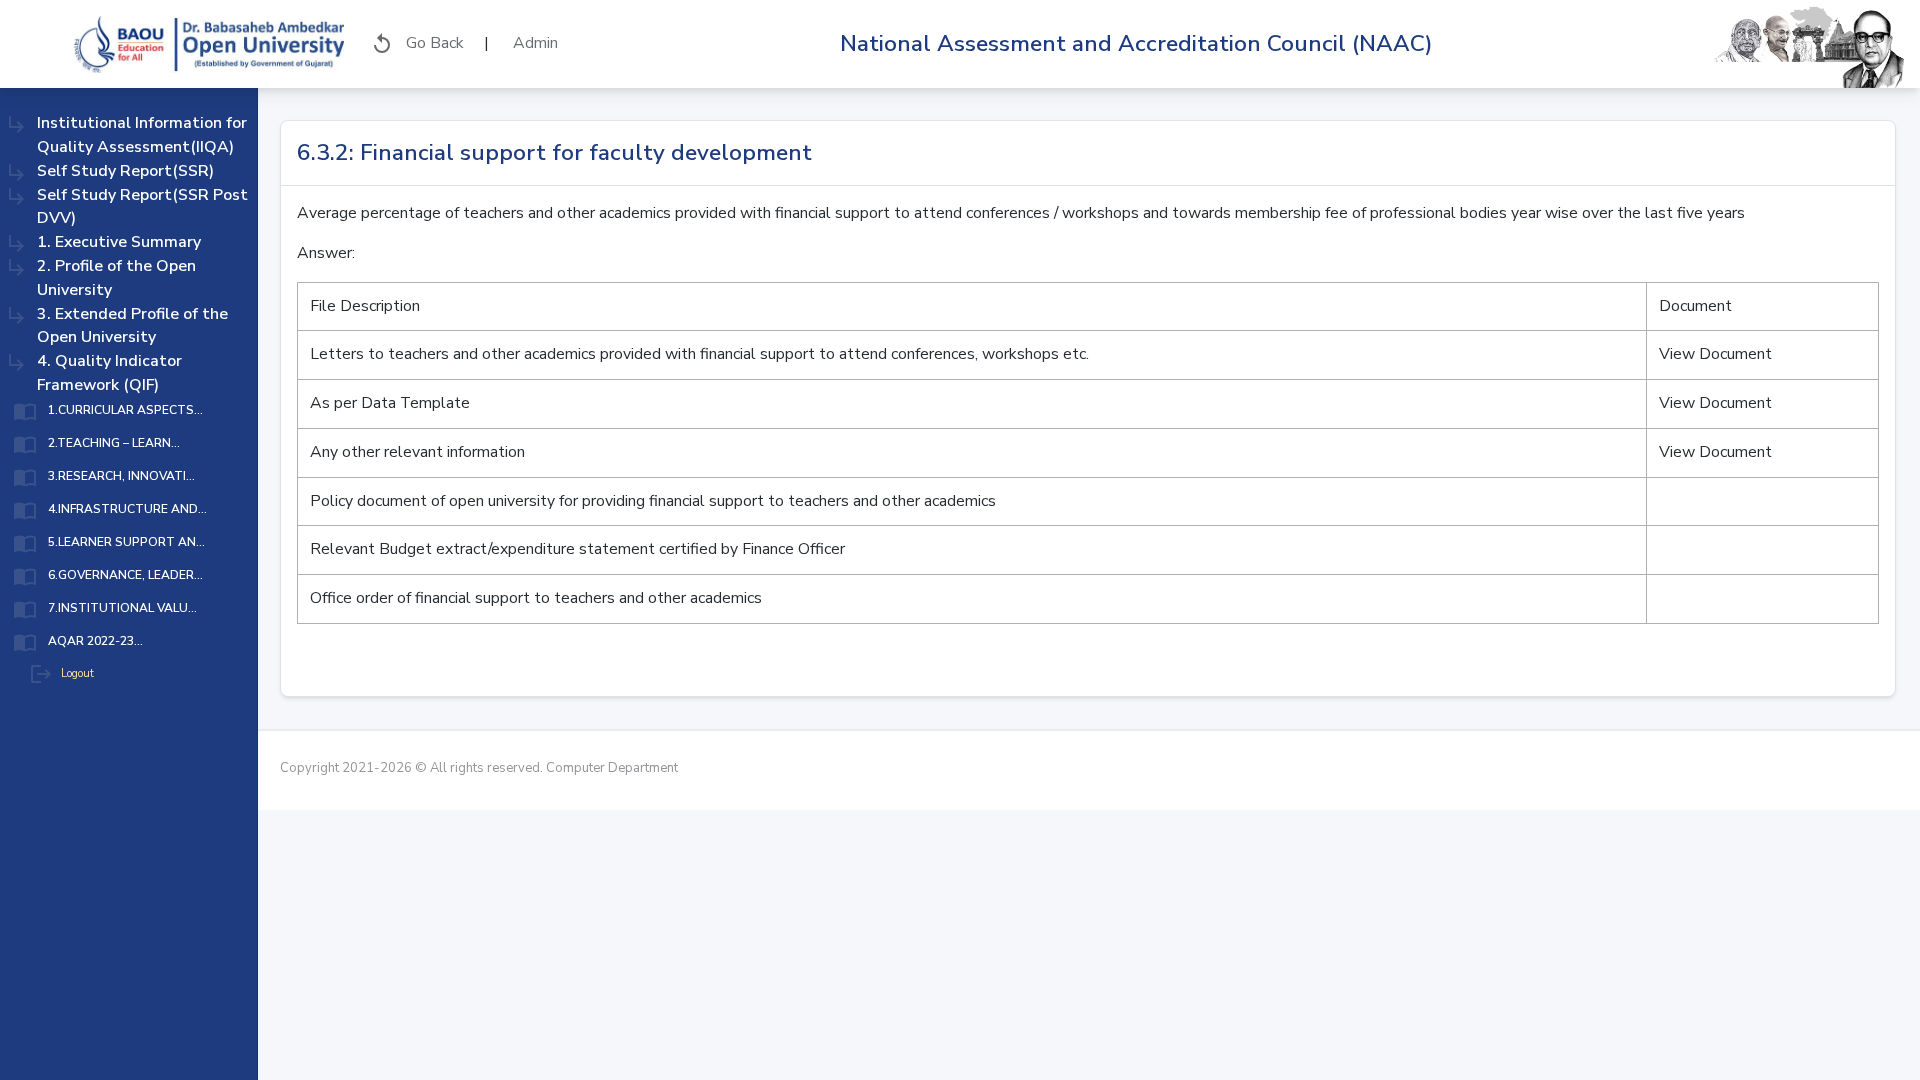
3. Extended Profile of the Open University (132, 326)
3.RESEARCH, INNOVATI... (121, 476)
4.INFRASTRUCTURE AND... (127, 509)
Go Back (417, 44)
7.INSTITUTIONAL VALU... (122, 608)
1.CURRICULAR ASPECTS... (125, 410)
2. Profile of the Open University (116, 278)
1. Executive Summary (119, 242)
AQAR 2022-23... (95, 641)
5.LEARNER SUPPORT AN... (126, 542)
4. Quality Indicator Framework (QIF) (109, 373)
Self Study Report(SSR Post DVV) (142, 207)
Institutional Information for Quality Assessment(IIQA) (142, 135)
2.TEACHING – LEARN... (114, 443)
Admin (533, 43)
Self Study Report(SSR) (125, 171)
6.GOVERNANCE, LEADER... (125, 575)
